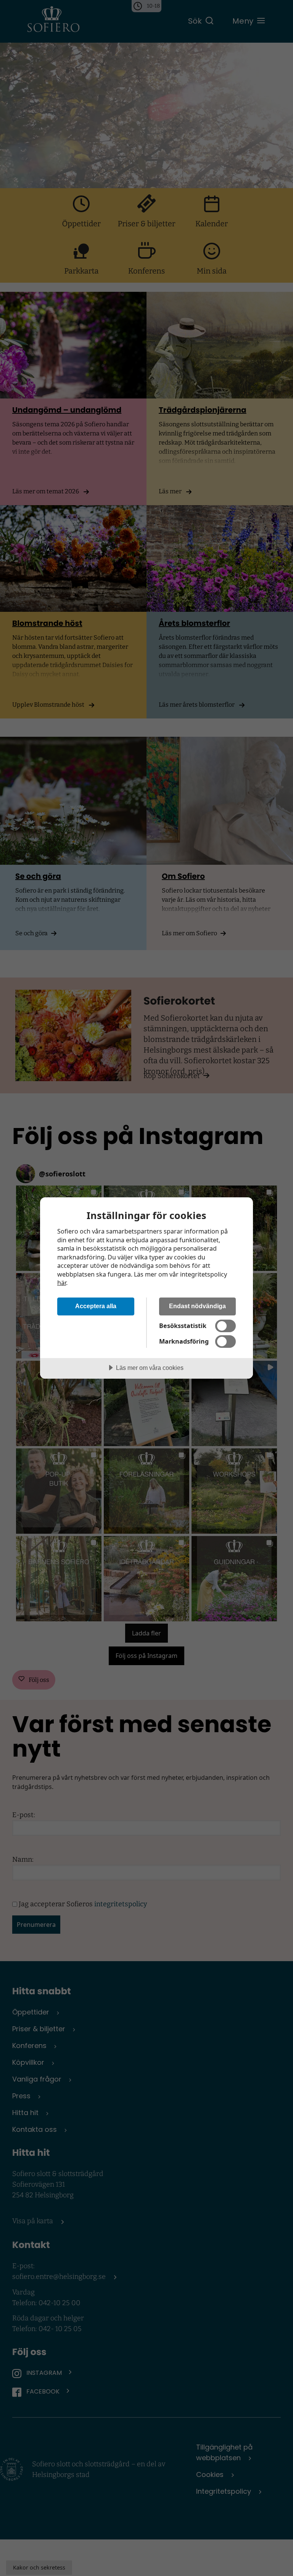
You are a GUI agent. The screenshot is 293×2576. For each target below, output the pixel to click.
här (62, 1283)
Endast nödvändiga (197, 1306)
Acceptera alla (96, 1306)
